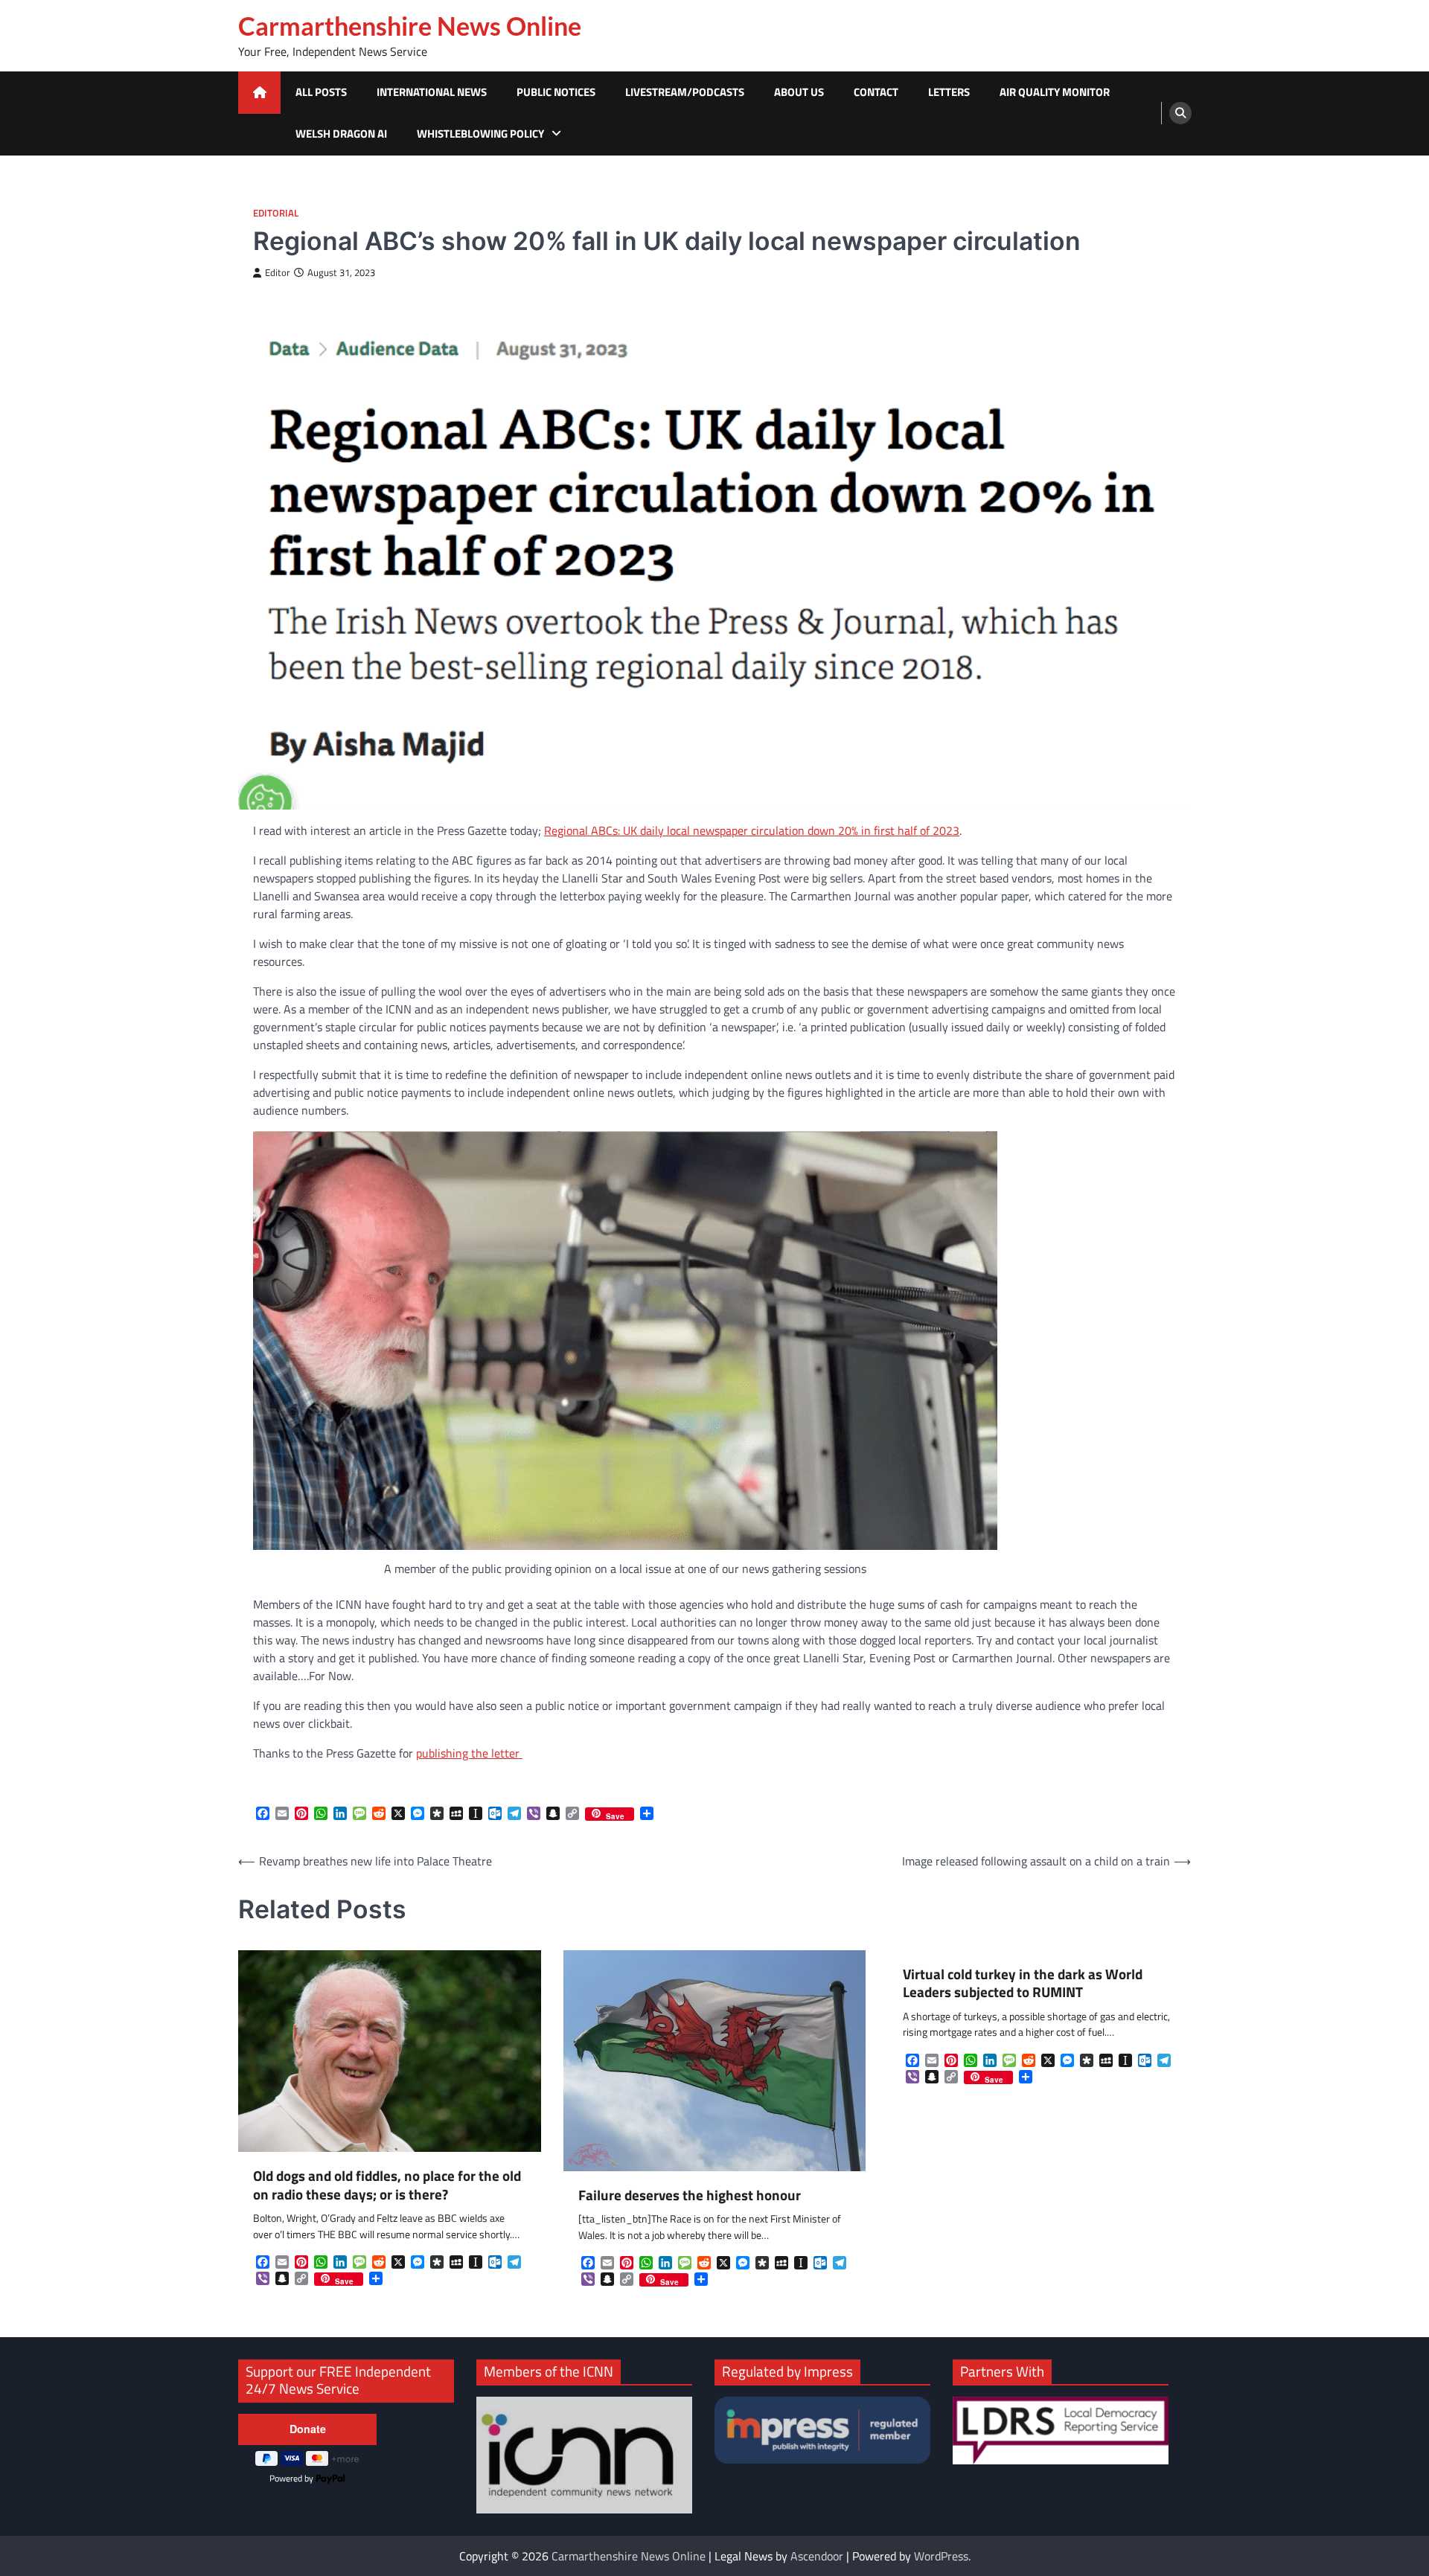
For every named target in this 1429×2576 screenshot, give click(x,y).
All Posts (321, 92)
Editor (278, 273)
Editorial (276, 213)
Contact (876, 92)
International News (432, 92)
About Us (799, 92)
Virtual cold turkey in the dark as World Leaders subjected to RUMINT (1023, 1984)
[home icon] (259, 93)
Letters (949, 92)
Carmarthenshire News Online (410, 26)
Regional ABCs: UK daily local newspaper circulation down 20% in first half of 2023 (752, 830)
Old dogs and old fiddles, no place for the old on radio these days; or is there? (387, 2185)
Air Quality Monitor (1055, 92)
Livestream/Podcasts (685, 92)
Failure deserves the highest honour (690, 2195)
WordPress (941, 2556)
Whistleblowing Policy (480, 134)
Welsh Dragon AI (341, 134)
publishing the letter (469, 1753)
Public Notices (556, 92)
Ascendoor (817, 2556)
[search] (1180, 113)
